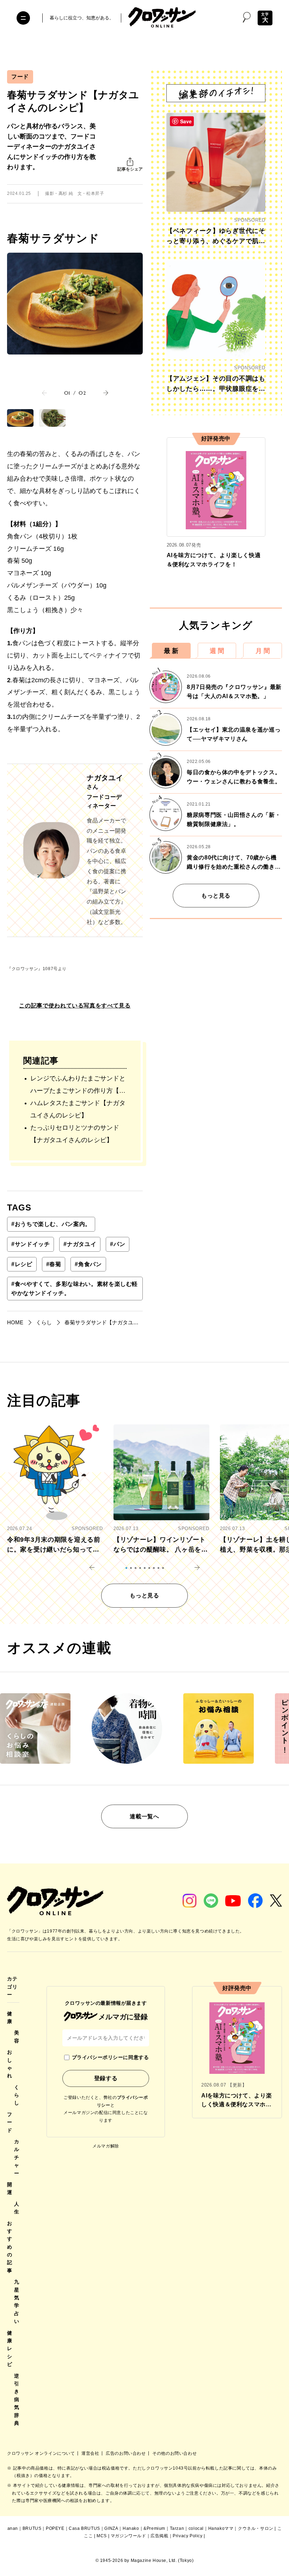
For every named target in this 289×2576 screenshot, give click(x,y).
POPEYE (55, 2528)
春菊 (54, 1264)
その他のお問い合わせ (174, 2453)
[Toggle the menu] (23, 18)
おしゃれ (10, 2064)
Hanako (131, 2528)
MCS (102, 2536)
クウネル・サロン (256, 2528)
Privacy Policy (187, 2536)
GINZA (111, 2528)
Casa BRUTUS (84, 2528)
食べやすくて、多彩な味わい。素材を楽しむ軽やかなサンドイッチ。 (75, 1289)
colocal (196, 2528)
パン (118, 1244)
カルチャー (17, 2157)
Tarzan (177, 2528)
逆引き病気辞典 (17, 2399)
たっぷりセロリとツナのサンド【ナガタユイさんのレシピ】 (75, 1134)
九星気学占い (17, 2301)
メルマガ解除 (106, 2146)
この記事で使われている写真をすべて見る (75, 1006)
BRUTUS (32, 2528)
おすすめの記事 (10, 2247)
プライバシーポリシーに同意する (110, 2057)
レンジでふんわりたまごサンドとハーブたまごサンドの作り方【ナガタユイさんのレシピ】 (78, 1086)
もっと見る (216, 896)
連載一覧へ (144, 1816)
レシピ (22, 1264)
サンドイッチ (30, 1244)
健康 (10, 2017)
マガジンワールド (128, 2536)
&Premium (154, 2528)
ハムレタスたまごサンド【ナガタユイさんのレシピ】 (78, 1109)
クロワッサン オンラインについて (42, 2453)
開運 (10, 2188)
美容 (17, 2036)
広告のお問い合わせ (126, 2453)
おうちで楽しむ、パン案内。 (51, 1224)
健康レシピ (10, 2349)
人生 (17, 2208)
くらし (17, 2095)
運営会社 (91, 2453)
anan (13, 2528)
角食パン (88, 1264)
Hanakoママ (221, 2528)
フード (20, 77)
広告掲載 (159, 2536)
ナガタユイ (80, 1244)
